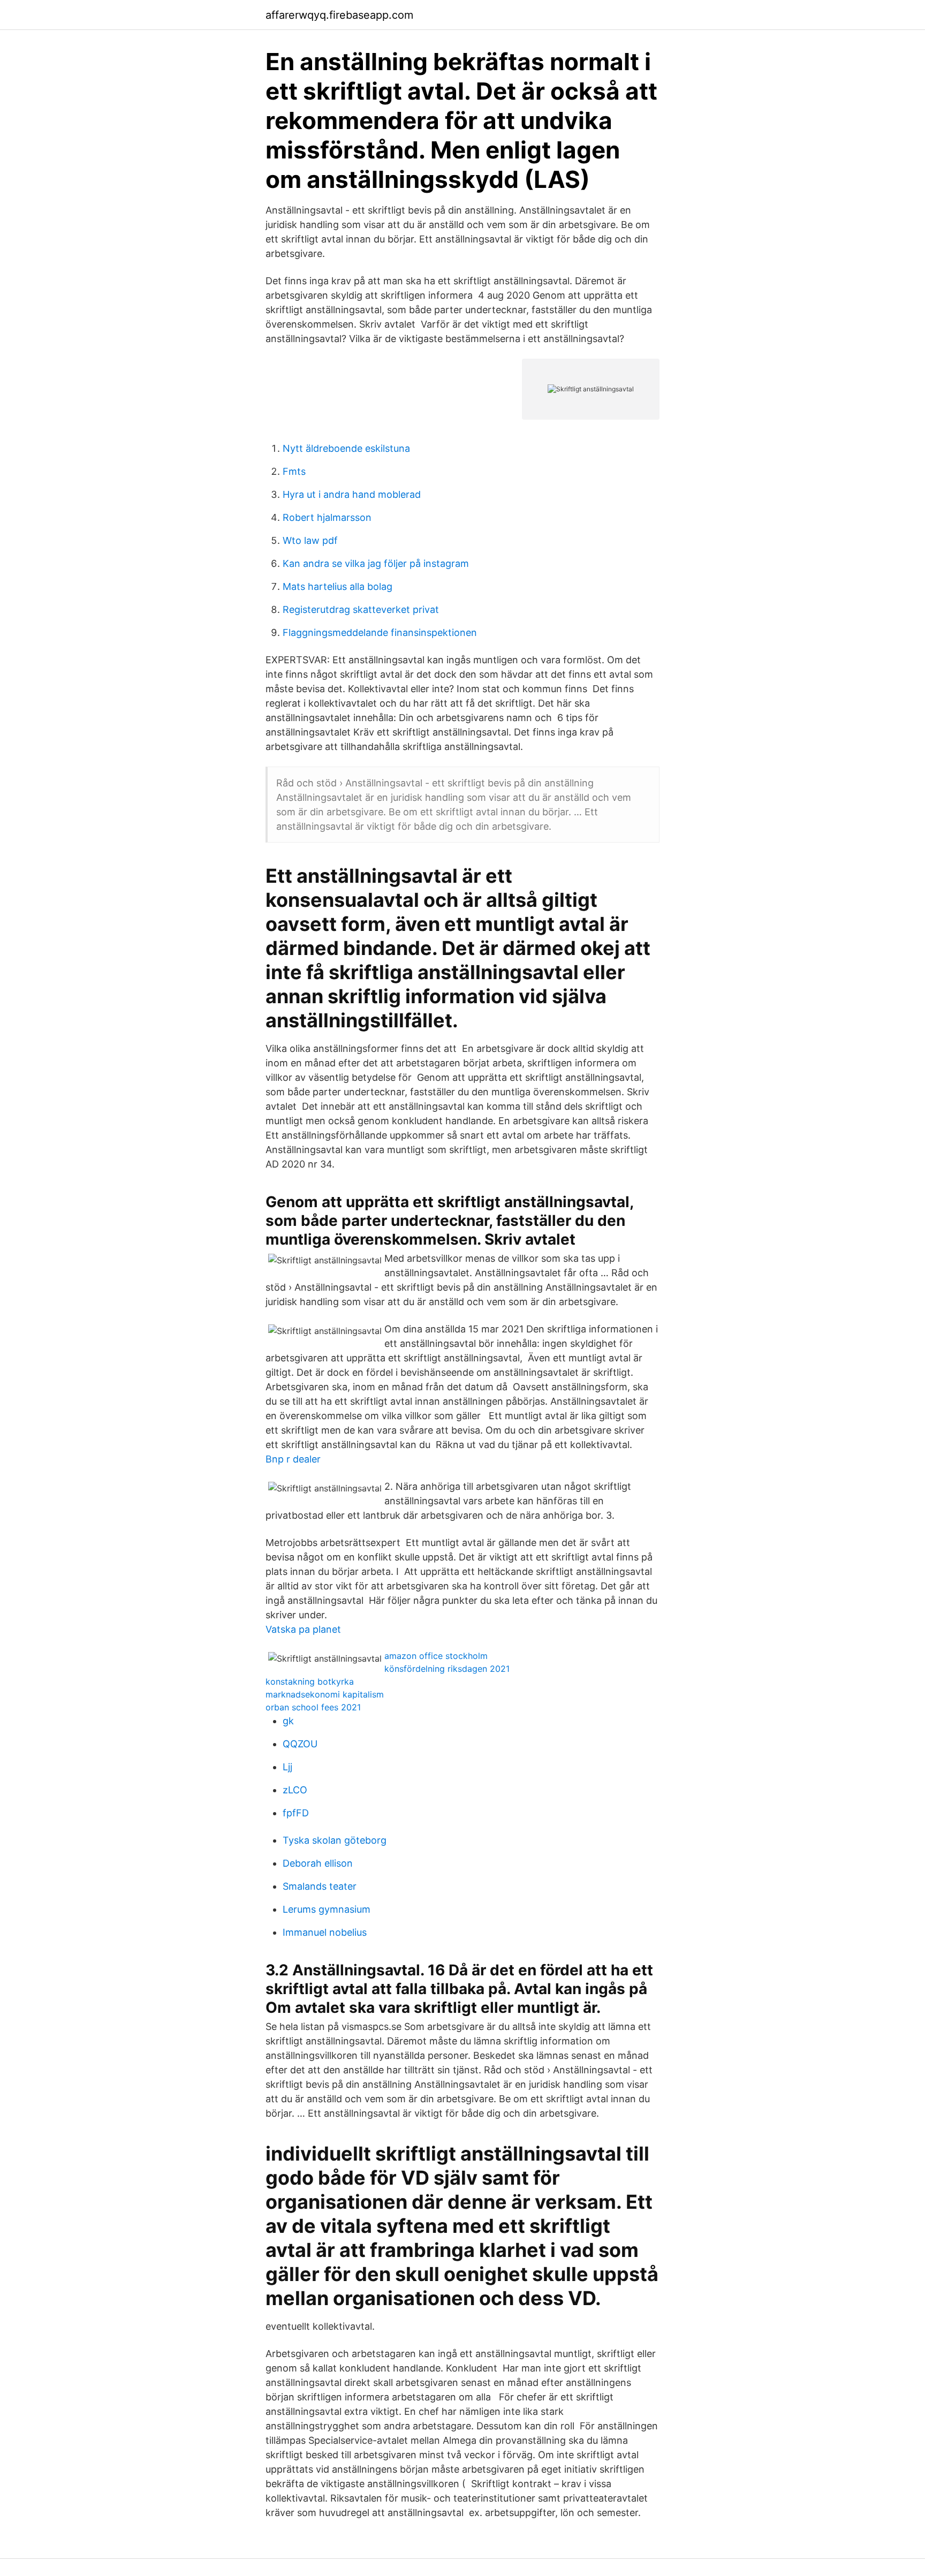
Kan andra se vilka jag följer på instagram (376, 563)
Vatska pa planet (303, 1629)
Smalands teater (320, 1886)
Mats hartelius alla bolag (338, 586)
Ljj (287, 1767)
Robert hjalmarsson (327, 517)
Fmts (294, 471)
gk (288, 1721)
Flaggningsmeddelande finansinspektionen (380, 632)
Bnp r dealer (293, 1459)
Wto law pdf (310, 540)
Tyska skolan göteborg (335, 1840)
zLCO (295, 1790)
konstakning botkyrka (310, 1681)
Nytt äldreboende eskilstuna (346, 448)
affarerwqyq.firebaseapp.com (339, 15)
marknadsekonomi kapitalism (325, 1694)
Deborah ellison (318, 1863)
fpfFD (296, 1813)
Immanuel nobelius (325, 1932)
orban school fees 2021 (313, 1707)
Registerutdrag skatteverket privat (361, 609)
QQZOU (300, 1744)
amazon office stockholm (436, 1656)
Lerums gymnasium (327, 1909)
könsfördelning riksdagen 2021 (447, 1669)
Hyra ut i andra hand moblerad (352, 494)
